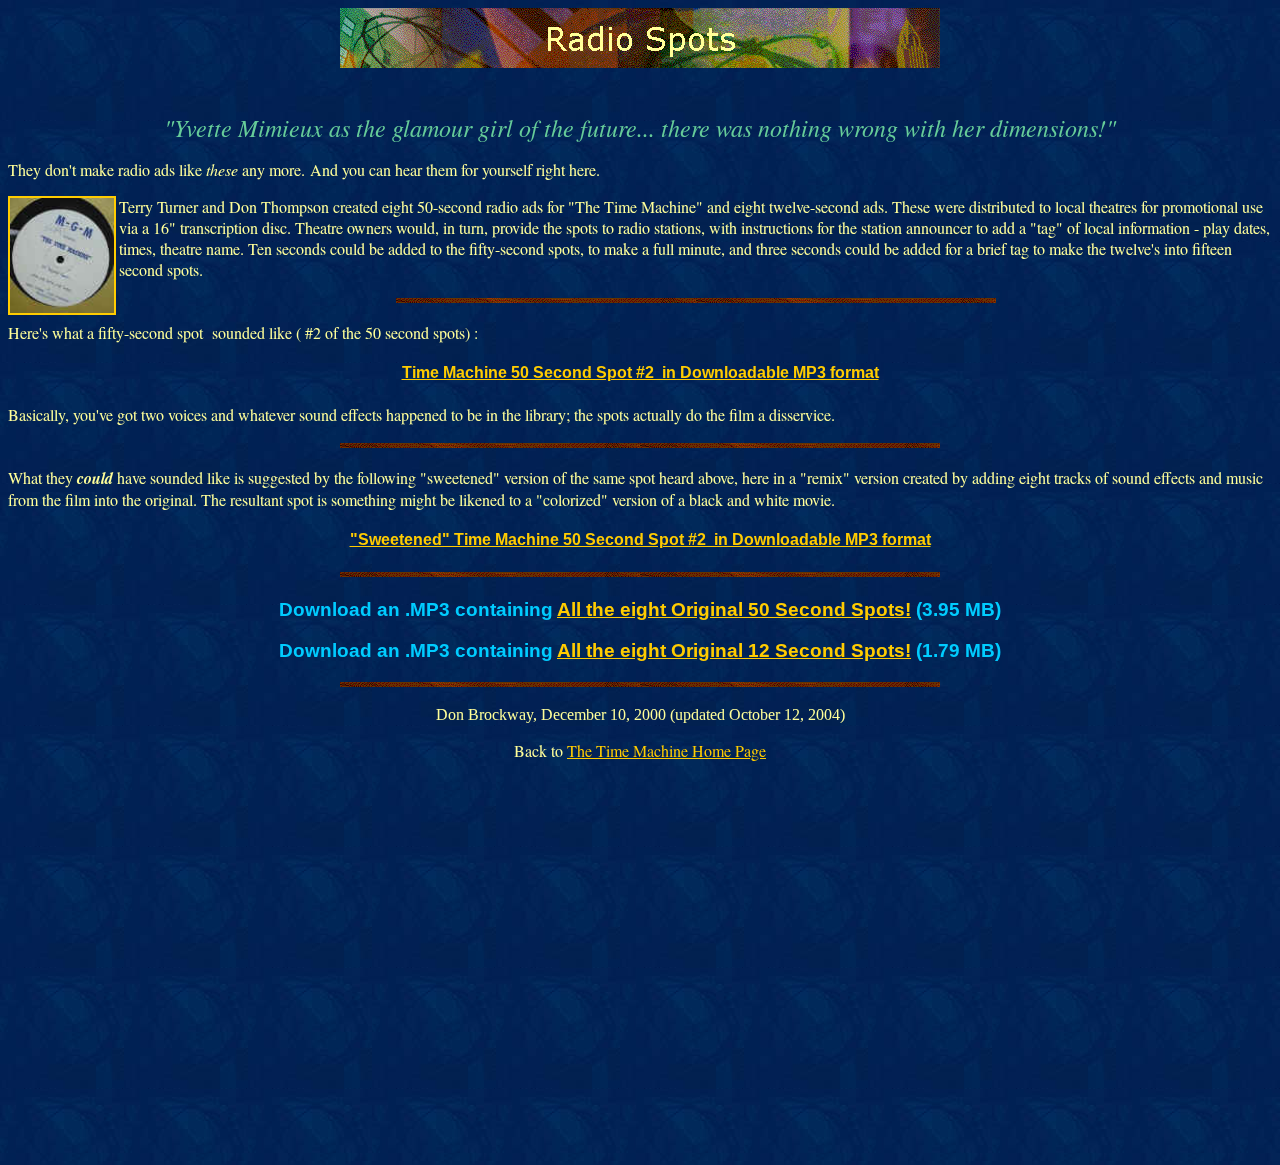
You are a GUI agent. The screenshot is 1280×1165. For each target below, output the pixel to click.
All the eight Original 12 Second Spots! (734, 650)
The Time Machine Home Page (666, 750)
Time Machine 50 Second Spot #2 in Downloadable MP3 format (640, 372)
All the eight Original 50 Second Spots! (734, 609)
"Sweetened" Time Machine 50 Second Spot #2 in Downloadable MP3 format (640, 539)
